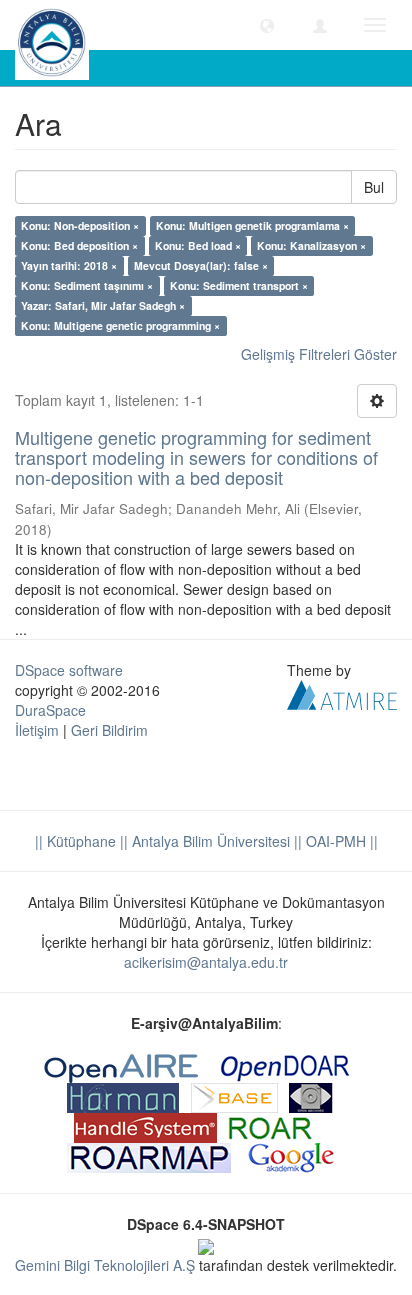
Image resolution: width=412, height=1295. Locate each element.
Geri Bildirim (109, 730)
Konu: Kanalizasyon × (311, 245)
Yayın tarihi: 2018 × (69, 265)
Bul (374, 187)
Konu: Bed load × (198, 245)
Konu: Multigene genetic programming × (120, 325)
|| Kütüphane (75, 841)
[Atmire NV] (342, 693)
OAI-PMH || (340, 841)
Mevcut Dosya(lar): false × (201, 265)
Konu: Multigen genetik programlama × (252, 225)
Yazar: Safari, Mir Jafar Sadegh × (103, 305)
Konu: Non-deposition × (80, 225)
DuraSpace (50, 710)
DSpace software (69, 670)
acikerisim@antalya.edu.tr (206, 962)
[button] (267, 25)
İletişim (37, 730)
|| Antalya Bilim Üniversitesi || (209, 841)
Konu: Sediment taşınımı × (87, 285)
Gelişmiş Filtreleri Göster (319, 354)
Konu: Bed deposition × (79, 245)
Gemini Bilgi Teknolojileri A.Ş (105, 1265)
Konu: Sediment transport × (239, 285)
